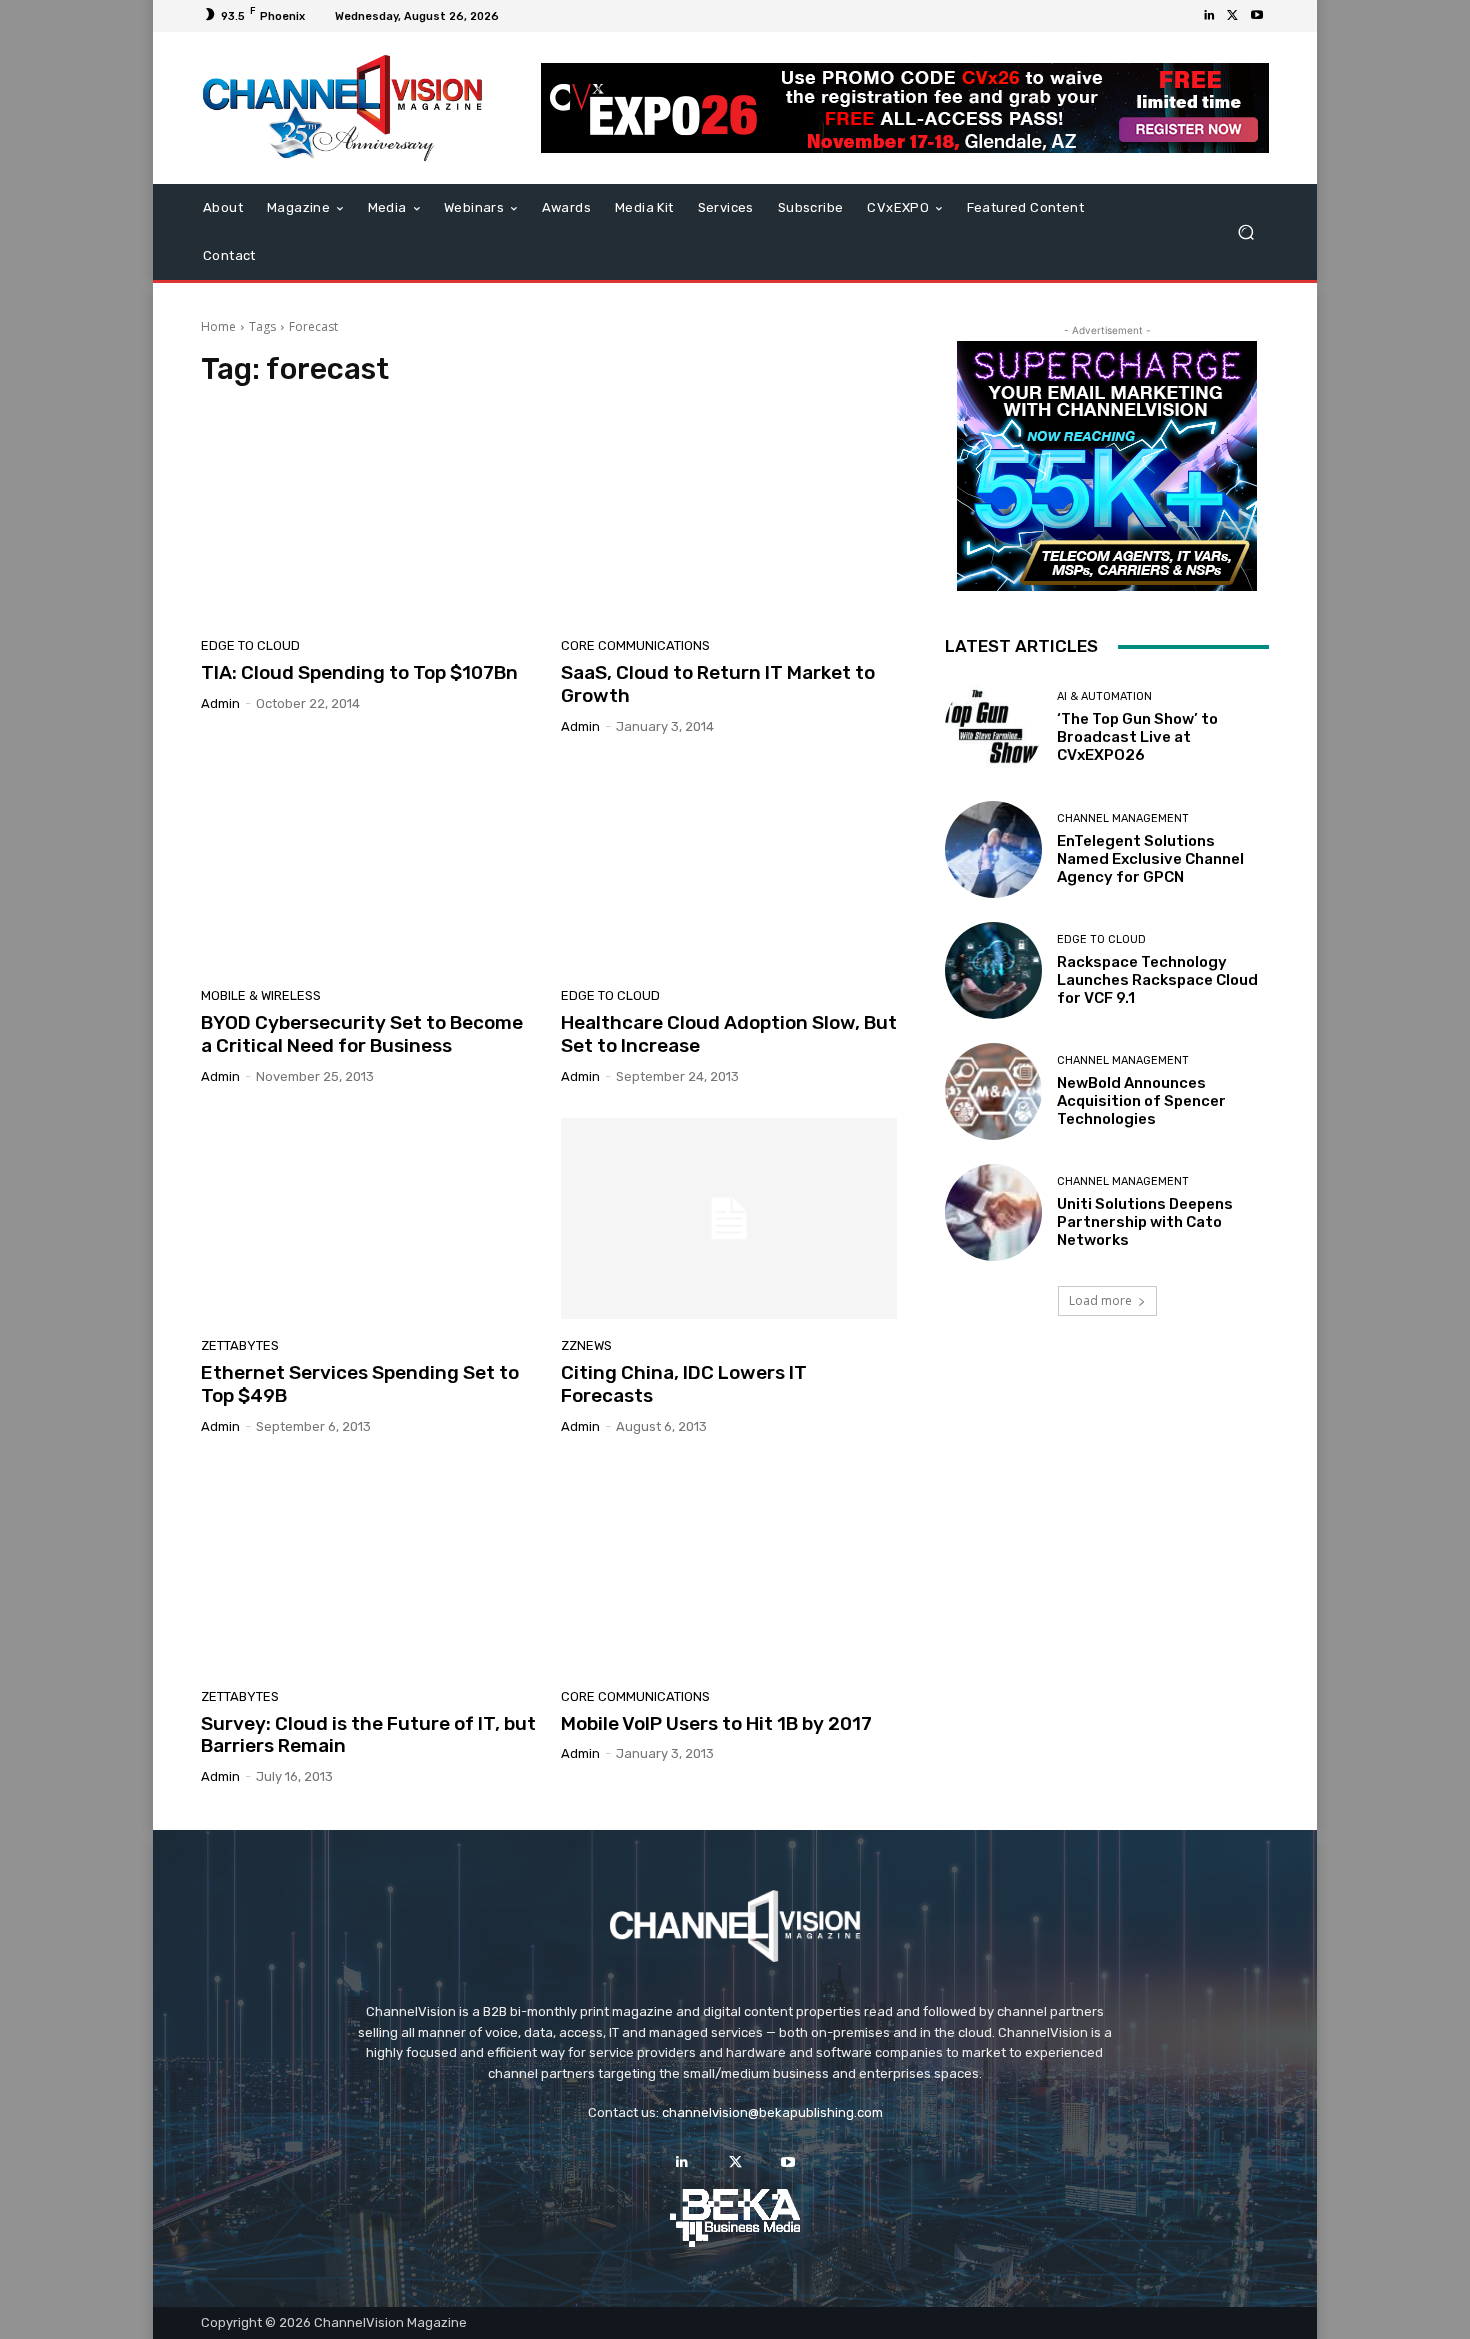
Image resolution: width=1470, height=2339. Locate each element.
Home (218, 326)
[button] (1245, 232)
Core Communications (635, 645)
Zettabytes (240, 1345)
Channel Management (1123, 818)
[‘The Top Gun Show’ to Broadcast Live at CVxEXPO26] (993, 727)
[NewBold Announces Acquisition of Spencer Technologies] (993, 1091)
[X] (1233, 16)
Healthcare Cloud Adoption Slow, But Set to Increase (729, 1034)
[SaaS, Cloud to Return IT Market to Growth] (729, 518)
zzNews (586, 1345)
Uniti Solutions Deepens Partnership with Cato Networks (1145, 1222)
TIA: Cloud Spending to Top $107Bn (359, 672)
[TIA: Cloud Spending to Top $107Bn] (369, 518)
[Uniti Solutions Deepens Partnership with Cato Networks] (993, 1212)
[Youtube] (1257, 16)
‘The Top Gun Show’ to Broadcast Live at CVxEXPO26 (1137, 737)
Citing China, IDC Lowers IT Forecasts (684, 1384)
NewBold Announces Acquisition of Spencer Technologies (1141, 1101)
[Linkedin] (1209, 16)
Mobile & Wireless (261, 995)
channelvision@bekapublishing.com (772, 2112)
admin (220, 703)
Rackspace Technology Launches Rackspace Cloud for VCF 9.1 (1157, 980)
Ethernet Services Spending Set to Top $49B (360, 1384)
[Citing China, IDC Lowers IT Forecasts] (729, 1219)
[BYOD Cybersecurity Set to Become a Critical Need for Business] (369, 869)
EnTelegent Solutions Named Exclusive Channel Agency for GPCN (1150, 859)
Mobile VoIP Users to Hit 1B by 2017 (716, 1723)
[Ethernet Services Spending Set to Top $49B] (369, 1219)
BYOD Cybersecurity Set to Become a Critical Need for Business (362, 1034)
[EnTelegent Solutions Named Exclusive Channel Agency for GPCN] (993, 849)
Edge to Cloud (250, 645)
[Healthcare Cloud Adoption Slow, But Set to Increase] (729, 869)
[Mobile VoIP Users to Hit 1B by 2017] (729, 1569)
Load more (1100, 1300)
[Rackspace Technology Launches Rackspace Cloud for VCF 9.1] (993, 970)
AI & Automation (1104, 696)
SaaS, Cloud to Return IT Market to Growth (718, 684)
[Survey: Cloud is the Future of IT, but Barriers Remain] (369, 1569)
